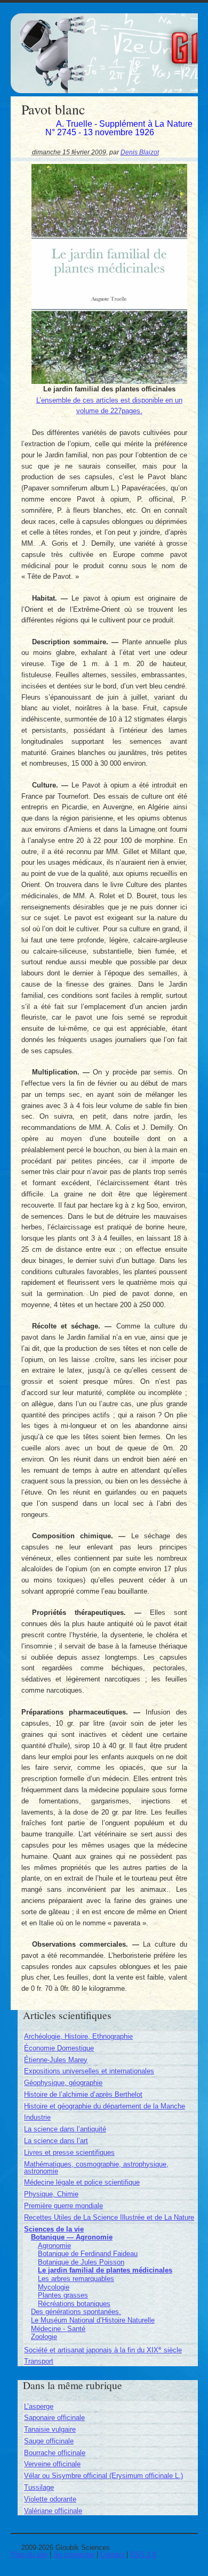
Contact (112, 2554)
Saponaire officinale (54, 2418)
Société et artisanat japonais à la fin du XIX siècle (103, 2350)
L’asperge (39, 2406)
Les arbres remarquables (76, 2279)
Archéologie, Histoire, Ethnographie (78, 2036)
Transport (39, 2361)
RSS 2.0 (143, 2554)
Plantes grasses (63, 2295)
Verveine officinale (52, 2464)
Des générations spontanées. (76, 2312)
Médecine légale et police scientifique (82, 2182)
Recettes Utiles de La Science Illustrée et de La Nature (109, 2217)
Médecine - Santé (58, 2329)
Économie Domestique (59, 2048)
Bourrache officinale (55, 2453)
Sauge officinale (49, 2441)
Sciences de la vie (54, 2229)
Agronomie (54, 2246)
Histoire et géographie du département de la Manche (105, 2106)
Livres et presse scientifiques (69, 2152)
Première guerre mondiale (63, 2206)
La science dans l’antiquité (65, 2129)
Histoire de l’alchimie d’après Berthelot (83, 2094)
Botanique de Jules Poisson (81, 2262)
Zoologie (44, 2337)
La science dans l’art (56, 2141)
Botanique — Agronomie (72, 2237)
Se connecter (74, 2554)
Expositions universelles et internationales (89, 2071)
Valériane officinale (53, 2511)
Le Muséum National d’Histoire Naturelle (93, 2320)
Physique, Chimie (51, 2194)
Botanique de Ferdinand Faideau (88, 2254)
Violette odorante (50, 2499)
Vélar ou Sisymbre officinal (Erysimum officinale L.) (103, 2476)
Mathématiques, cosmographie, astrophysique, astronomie (96, 2168)
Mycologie (54, 2287)
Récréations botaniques (74, 2304)
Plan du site (29, 2554)
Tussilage (39, 2487)
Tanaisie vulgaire (50, 2429)
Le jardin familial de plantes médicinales (105, 2270)
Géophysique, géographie (63, 2083)
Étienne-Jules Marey (56, 2060)
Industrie (37, 2117)
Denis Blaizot (140, 152)
